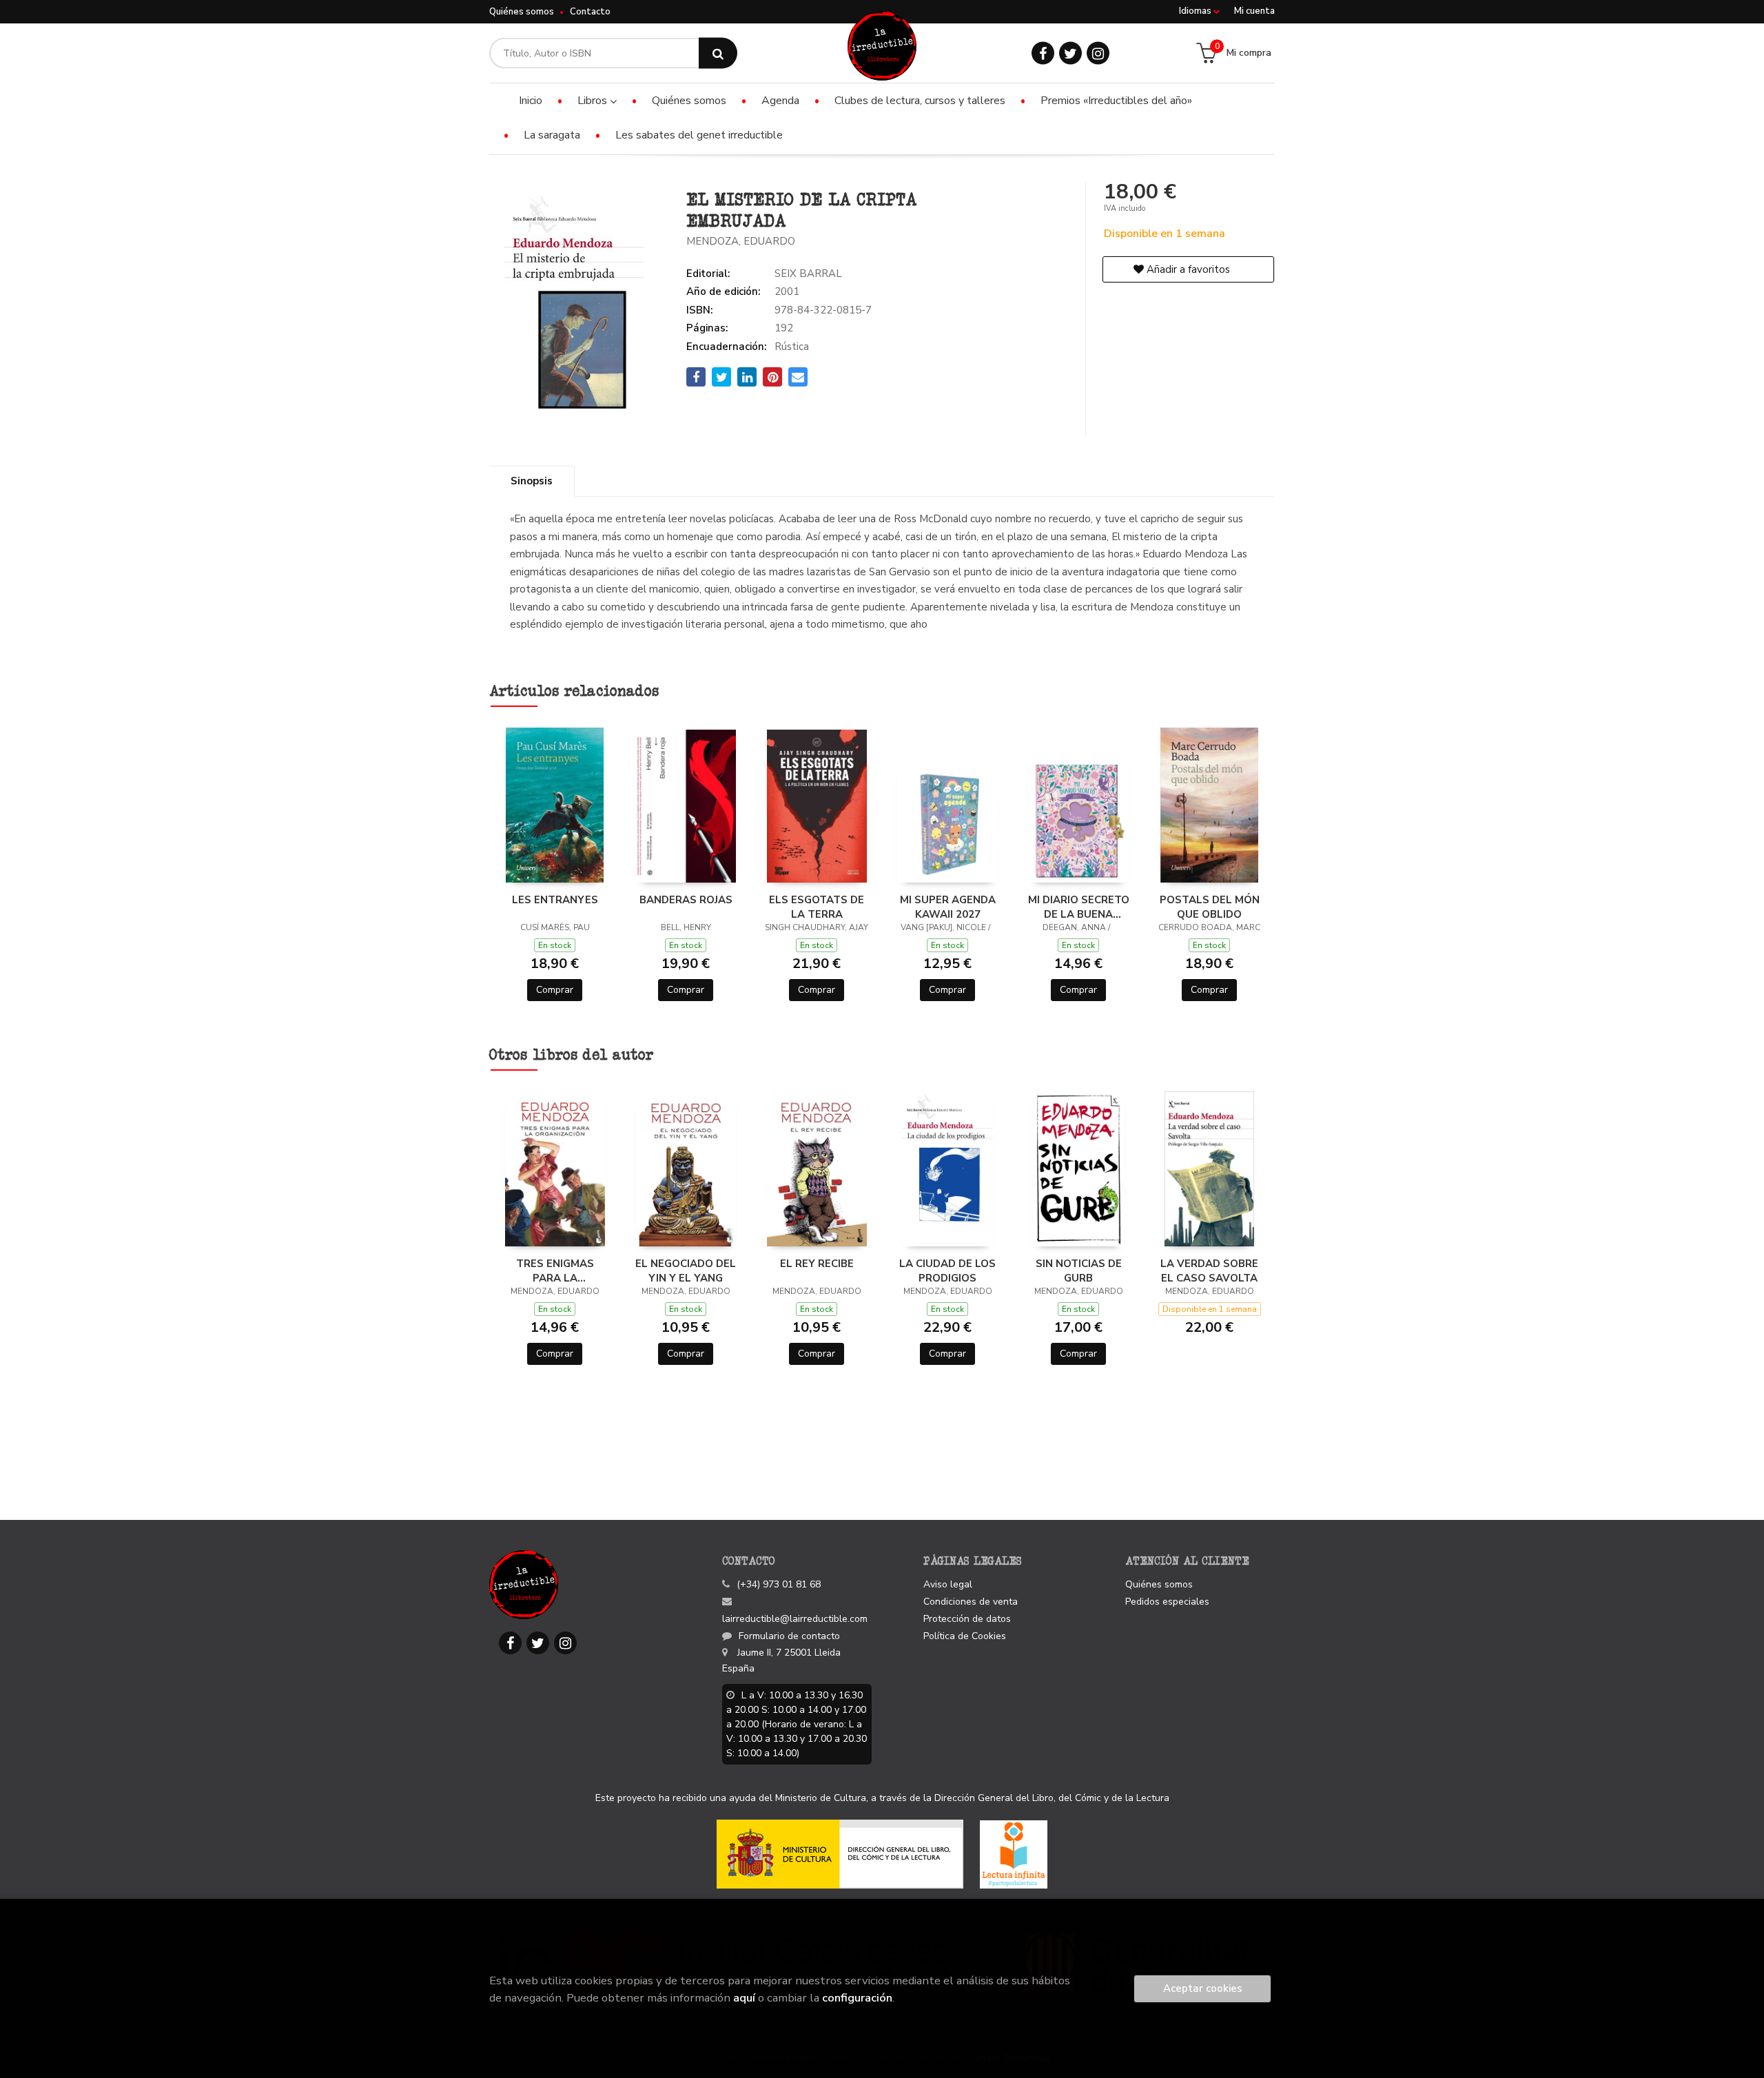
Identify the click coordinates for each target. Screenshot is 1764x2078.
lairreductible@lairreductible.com (795, 1619)
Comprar (555, 990)
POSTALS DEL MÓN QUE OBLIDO (1210, 907)
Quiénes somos (522, 12)
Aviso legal (948, 1584)
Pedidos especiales (1167, 1602)
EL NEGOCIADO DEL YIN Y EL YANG (686, 1271)
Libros (594, 101)
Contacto (590, 12)
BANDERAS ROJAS (686, 900)
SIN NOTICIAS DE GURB (1079, 1271)
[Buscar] (718, 53)
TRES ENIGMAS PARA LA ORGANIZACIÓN (555, 1271)
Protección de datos (967, 1619)
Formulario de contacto (789, 1636)
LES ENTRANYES (555, 900)
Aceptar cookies (1203, 1988)
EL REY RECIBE (817, 1264)
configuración (857, 1998)
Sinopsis (532, 481)
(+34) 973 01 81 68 (779, 1584)
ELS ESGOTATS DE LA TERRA (817, 907)
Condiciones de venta (971, 1602)
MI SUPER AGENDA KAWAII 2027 (948, 907)
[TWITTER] (1070, 53)
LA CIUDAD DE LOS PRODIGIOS (947, 1271)
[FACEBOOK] (1043, 53)
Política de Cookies (965, 1636)
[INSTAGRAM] (1098, 53)
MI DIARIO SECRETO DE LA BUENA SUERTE (1079, 907)
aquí (744, 1998)
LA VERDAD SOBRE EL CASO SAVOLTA (1209, 1271)
